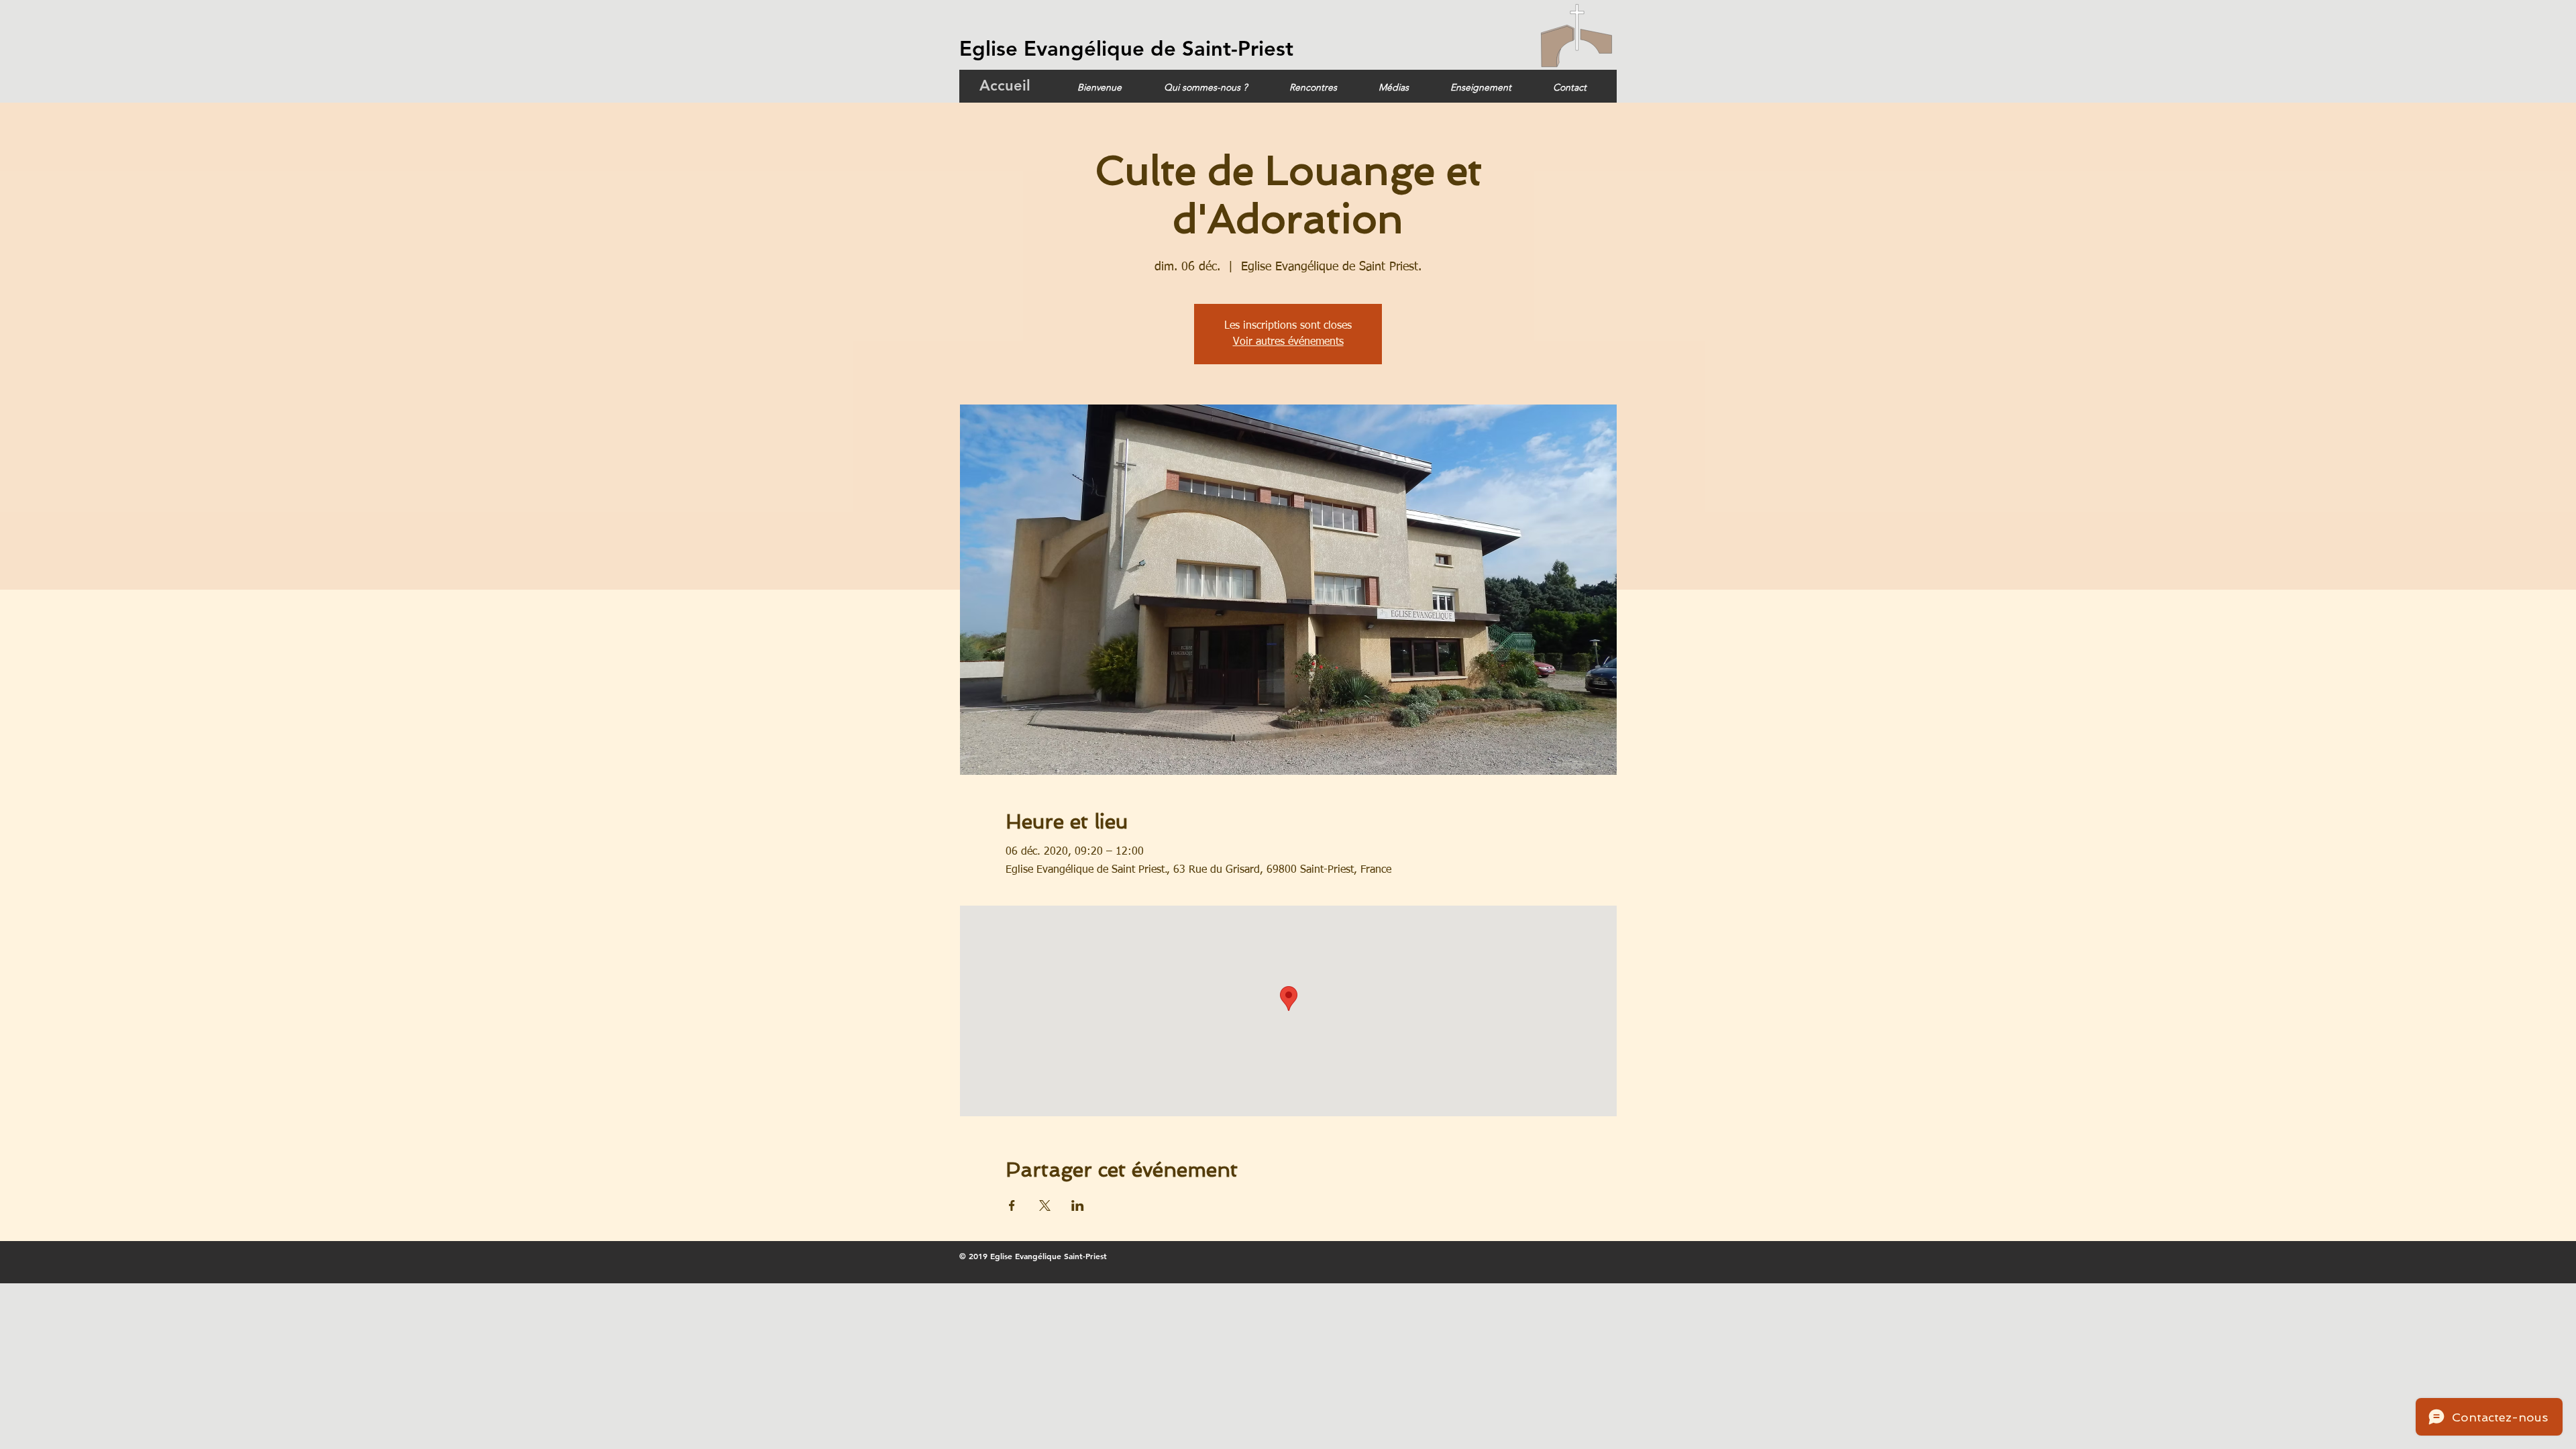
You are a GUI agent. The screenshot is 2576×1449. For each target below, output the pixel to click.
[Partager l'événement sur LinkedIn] (1078, 1205)
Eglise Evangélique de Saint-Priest (1126, 49)
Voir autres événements (1288, 342)
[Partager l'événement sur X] (1045, 1205)
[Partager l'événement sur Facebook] (1012, 1205)
